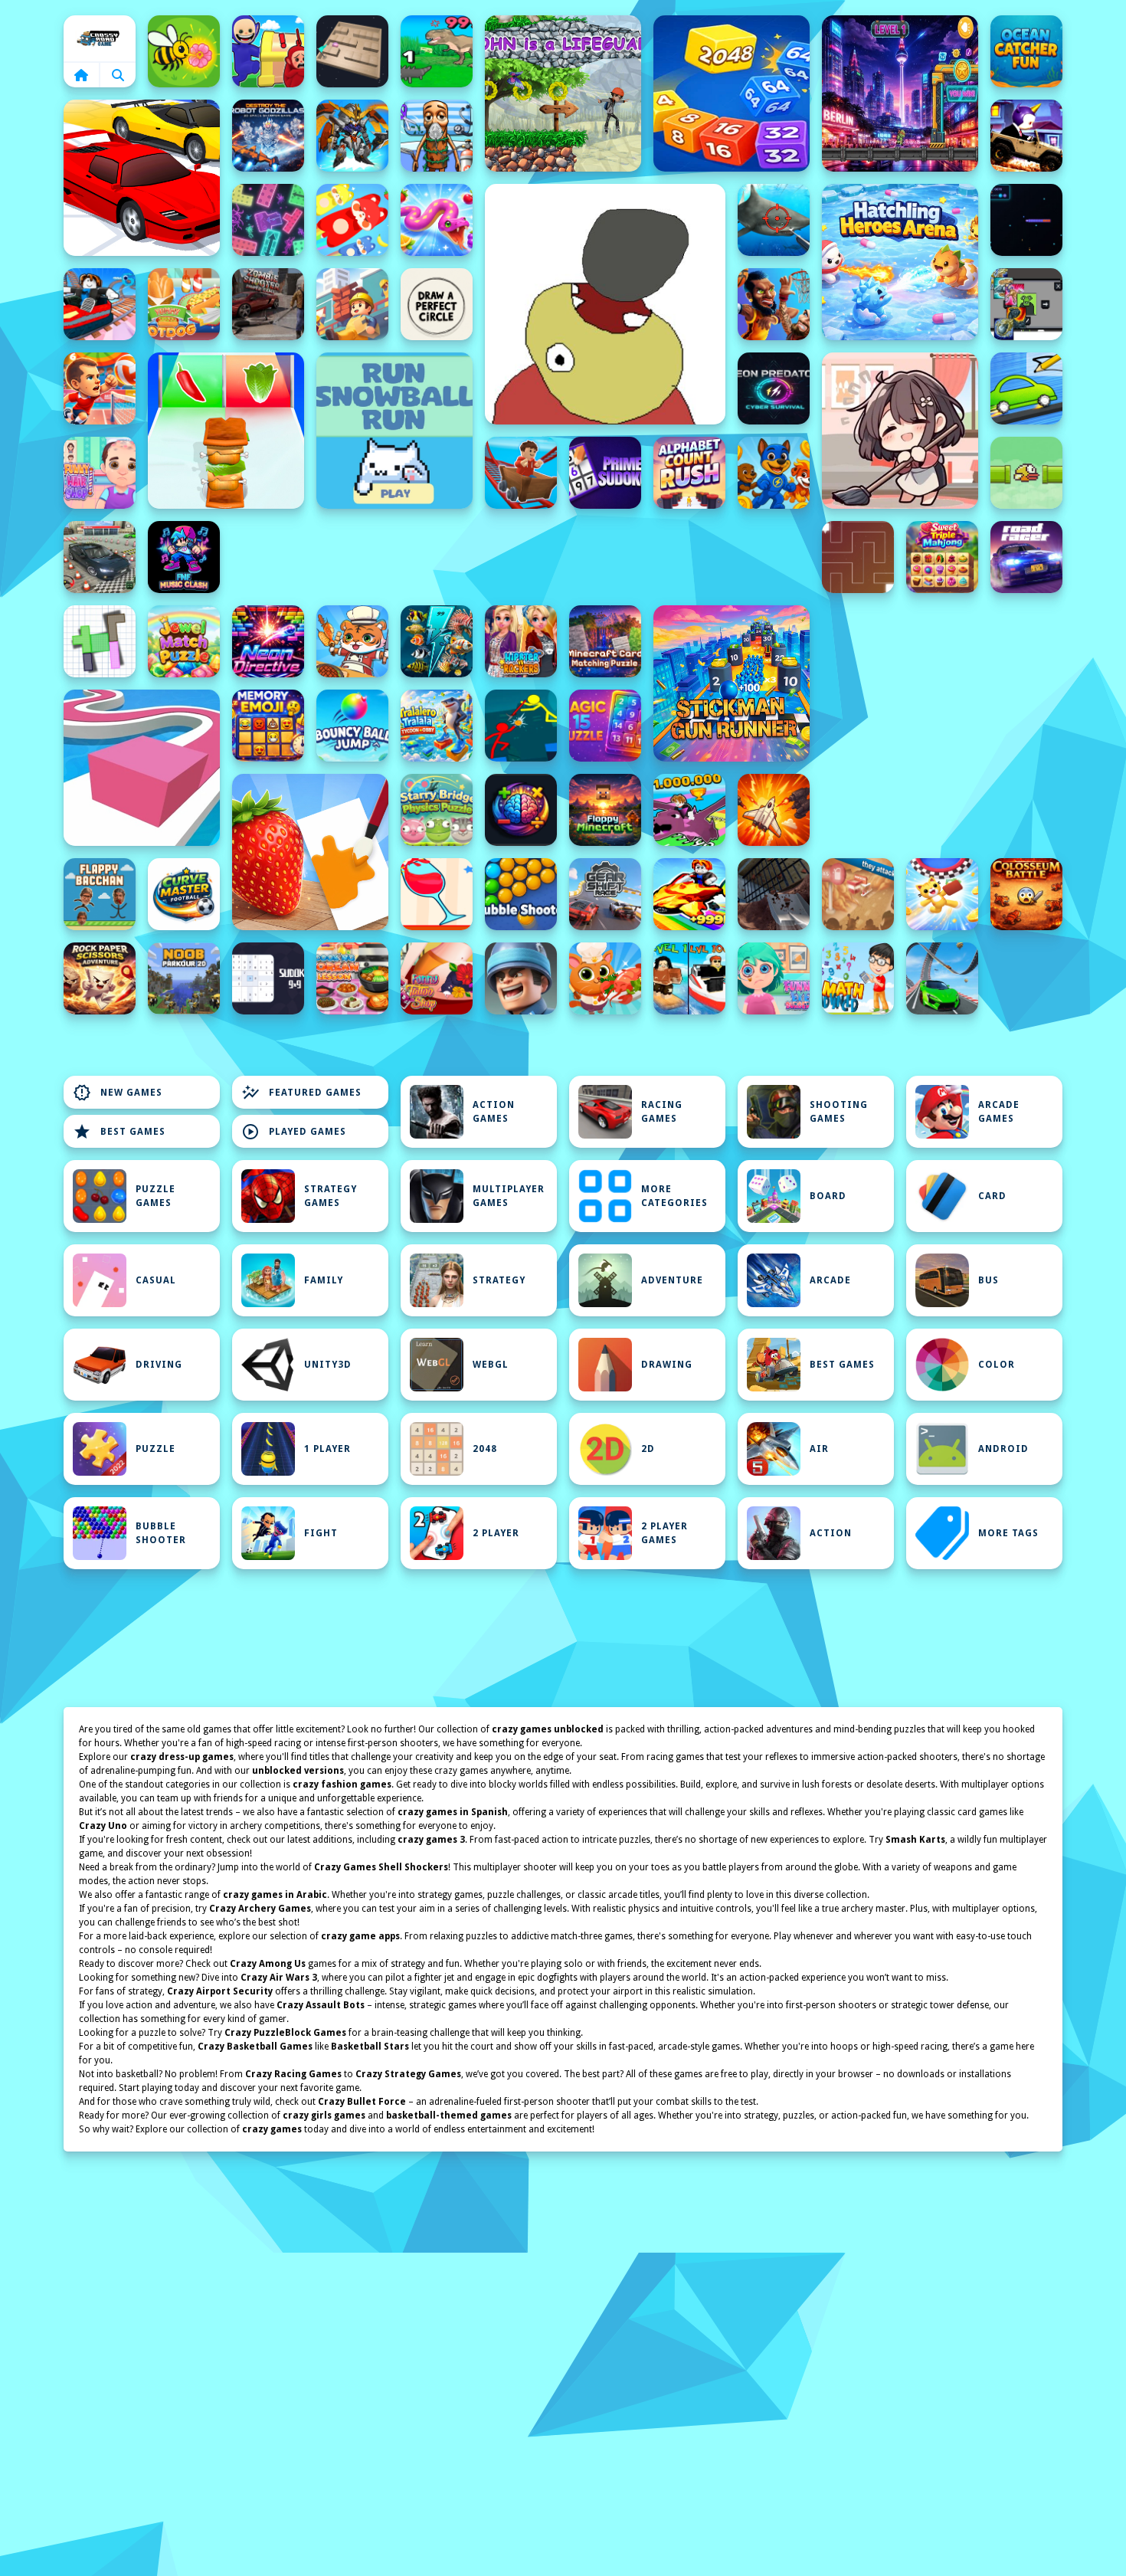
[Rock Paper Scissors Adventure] (100, 978)
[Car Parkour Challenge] (942, 978)
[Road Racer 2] (1026, 557)
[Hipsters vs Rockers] (521, 641)
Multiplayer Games (509, 1196)
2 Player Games (664, 1533)
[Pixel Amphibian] (900, 93)
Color (997, 1365)
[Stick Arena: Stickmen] (521, 726)
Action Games (494, 1112)
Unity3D (328, 1365)
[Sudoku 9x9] (268, 978)
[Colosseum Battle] (1026, 894)
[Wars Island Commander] (521, 978)
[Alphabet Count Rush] (689, 473)
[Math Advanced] (858, 978)
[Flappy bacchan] (100, 894)
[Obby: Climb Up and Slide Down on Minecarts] (100, 304)
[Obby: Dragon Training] (689, 810)
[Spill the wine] (437, 894)
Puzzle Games (155, 1196)
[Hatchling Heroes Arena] (900, 262)
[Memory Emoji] (268, 726)
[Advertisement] (521, 557)
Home (100, 38)
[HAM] (605, 304)
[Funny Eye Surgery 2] (774, 978)
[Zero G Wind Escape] (942, 894)
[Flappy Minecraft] (605, 810)
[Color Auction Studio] (310, 852)
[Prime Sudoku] (605, 473)
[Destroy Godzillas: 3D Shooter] (268, 136)
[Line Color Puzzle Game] (142, 768)
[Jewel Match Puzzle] (184, 641)
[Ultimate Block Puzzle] (100, 641)
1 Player (327, 1449)
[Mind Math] (521, 810)
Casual (156, 1280)
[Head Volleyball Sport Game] (100, 388)
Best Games (119, 1132)
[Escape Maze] (858, 557)
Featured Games (301, 1093)
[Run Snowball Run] (394, 431)
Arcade (830, 1280)
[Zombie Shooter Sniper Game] (268, 304)
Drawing (667, 1365)
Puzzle (155, 1449)
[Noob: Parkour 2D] (184, 978)
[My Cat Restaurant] (605, 978)
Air (819, 1449)
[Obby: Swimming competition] (689, 978)
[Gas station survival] (858, 894)
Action (831, 1533)
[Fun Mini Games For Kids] (437, 136)
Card (992, 1196)
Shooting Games (839, 1112)
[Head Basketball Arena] (774, 304)
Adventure (672, 1280)
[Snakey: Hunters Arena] (1026, 220)
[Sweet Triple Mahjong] (942, 557)
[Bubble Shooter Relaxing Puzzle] (521, 894)
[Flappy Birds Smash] (1026, 473)
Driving (159, 1365)
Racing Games (662, 1112)
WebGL (491, 1365)
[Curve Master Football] (184, 894)
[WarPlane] (774, 810)
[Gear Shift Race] (605, 894)
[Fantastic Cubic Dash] (1026, 304)
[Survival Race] (142, 178)
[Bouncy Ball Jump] (352, 726)
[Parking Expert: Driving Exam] (100, 557)
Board (828, 1196)
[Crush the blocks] (268, 220)
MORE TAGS (1008, 1533)
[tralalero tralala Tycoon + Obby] (437, 726)
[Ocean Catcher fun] (1026, 51)
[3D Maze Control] (352, 51)
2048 (485, 1449)
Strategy (499, 1280)
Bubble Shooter (161, 1533)
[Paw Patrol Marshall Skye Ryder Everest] (774, 473)
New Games (118, 1093)
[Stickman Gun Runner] (732, 683)
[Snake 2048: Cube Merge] (732, 93)
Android (1003, 1449)
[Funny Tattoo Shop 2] (437, 978)
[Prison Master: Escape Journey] (774, 894)
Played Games (294, 1132)
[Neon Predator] (774, 388)
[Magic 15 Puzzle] (605, 726)
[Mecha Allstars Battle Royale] (352, 136)
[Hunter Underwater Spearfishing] (774, 220)
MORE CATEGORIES (674, 1196)
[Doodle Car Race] (1026, 388)
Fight (321, 1533)
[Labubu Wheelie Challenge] (1026, 136)
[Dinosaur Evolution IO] (437, 51)
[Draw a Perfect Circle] (437, 304)
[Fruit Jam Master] (352, 220)
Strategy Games (331, 1196)
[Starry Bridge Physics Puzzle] (437, 810)
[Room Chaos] (900, 431)
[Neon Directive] (268, 641)
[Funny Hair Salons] (100, 473)
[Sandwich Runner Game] (226, 431)
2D (648, 1449)
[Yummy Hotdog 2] (184, 304)
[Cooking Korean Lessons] (352, 978)
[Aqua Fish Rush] (437, 641)
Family (324, 1280)
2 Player (496, 1533)
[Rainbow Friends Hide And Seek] (268, 51)
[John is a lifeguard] (563, 93)
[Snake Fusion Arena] (437, 220)
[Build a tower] (352, 304)
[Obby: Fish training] (689, 894)
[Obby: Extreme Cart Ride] (521, 473)
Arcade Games (999, 1112)
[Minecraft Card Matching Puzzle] (605, 641)
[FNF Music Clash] (184, 557)
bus (989, 1280)
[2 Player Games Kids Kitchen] (352, 641)
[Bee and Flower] (184, 51)
